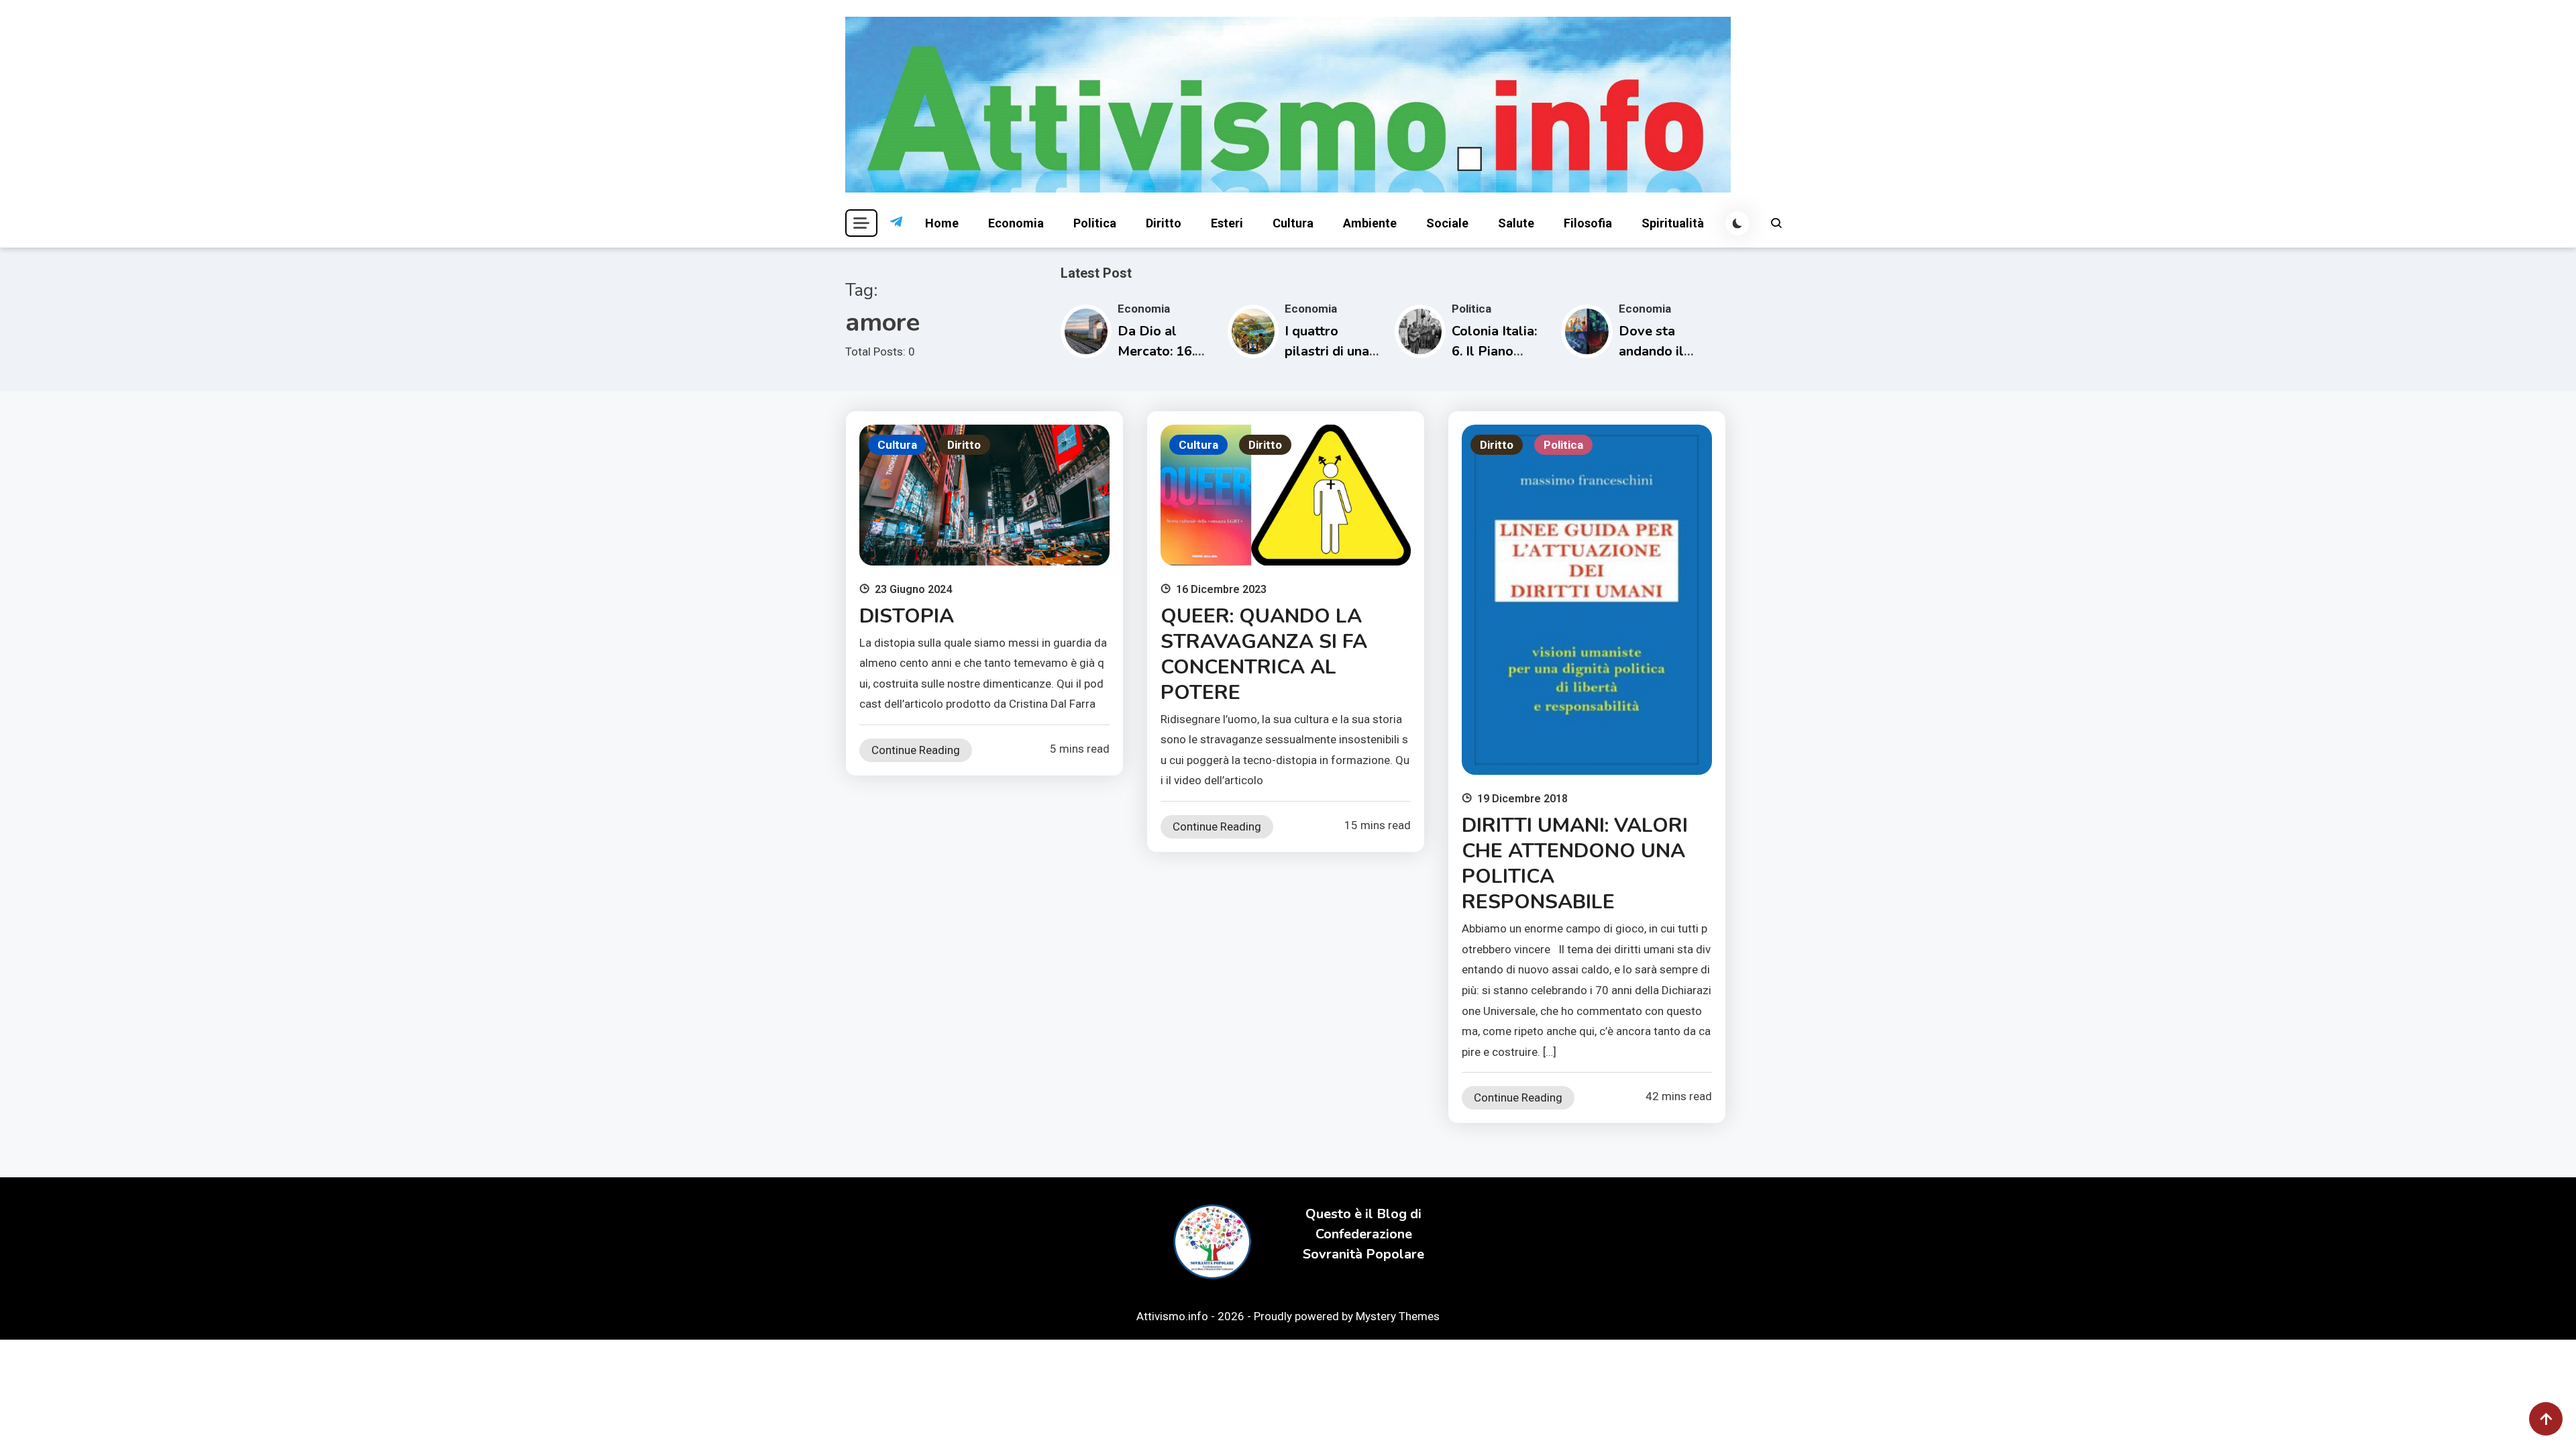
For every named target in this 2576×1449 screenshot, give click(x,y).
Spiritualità (1673, 223)
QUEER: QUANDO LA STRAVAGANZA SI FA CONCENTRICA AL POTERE (1264, 654)
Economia (1016, 223)
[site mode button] (1737, 223)
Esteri (1227, 223)
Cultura (1293, 223)
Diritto (1164, 223)
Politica (1095, 223)
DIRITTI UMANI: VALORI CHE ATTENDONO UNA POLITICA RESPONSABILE (1575, 864)
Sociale (1447, 223)
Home (942, 223)
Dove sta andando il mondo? (1651, 351)
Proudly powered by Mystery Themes (1347, 1316)
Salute (1516, 223)
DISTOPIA (907, 616)
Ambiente (1370, 223)
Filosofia (1588, 223)
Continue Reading (916, 750)
